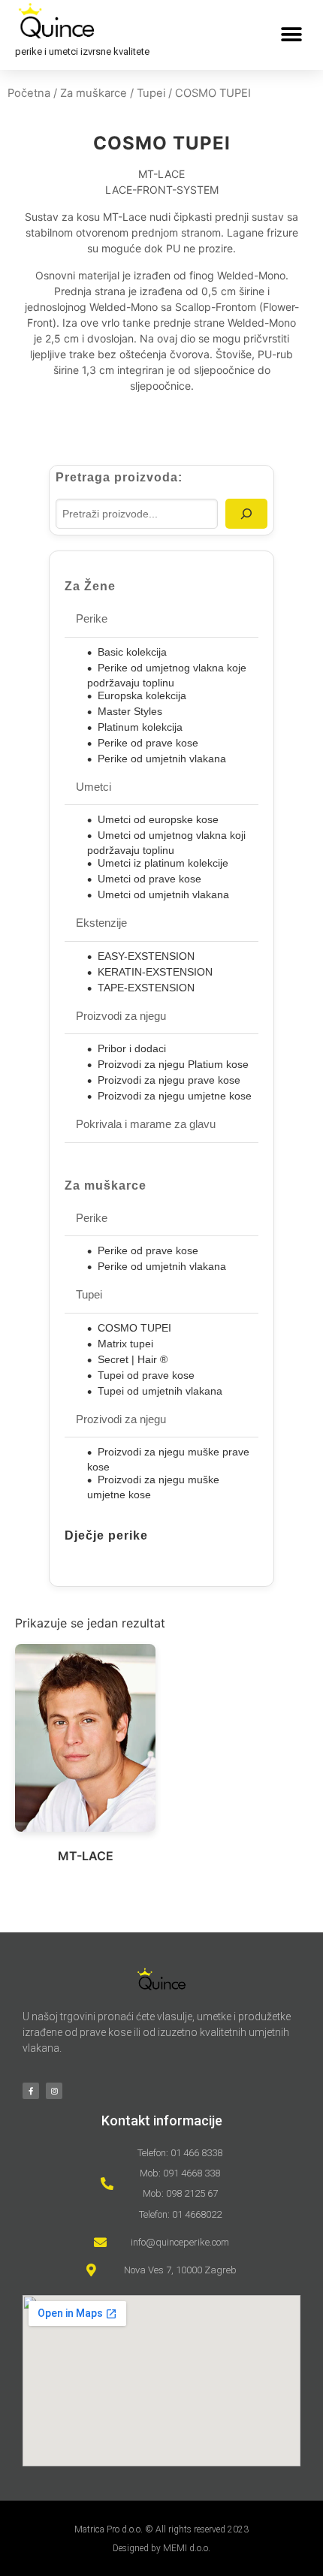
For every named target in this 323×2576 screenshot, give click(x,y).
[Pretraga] (246, 514)
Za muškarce (94, 93)
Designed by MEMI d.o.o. (161, 2548)
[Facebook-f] (31, 2091)
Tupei (151, 93)
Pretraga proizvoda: (119, 478)
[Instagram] (54, 2091)
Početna (29, 93)
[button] (291, 35)
